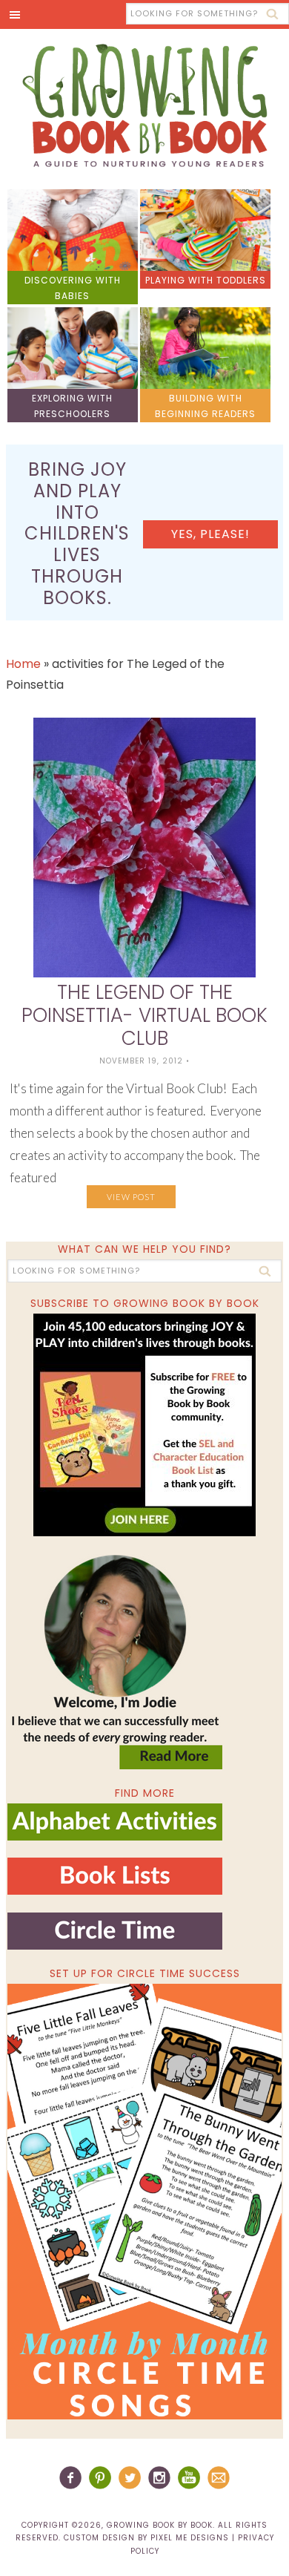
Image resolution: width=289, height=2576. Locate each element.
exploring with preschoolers (72, 406)
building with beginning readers (205, 406)
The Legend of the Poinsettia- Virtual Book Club (144, 1015)
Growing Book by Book (144, 105)
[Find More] (115, 1834)
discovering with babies (73, 288)
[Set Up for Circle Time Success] (145, 2202)
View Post (131, 1197)
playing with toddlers (206, 280)
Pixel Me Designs (190, 2538)
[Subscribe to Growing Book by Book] (145, 1425)
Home (23, 664)
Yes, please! (210, 534)
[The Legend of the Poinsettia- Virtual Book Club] (144, 848)
